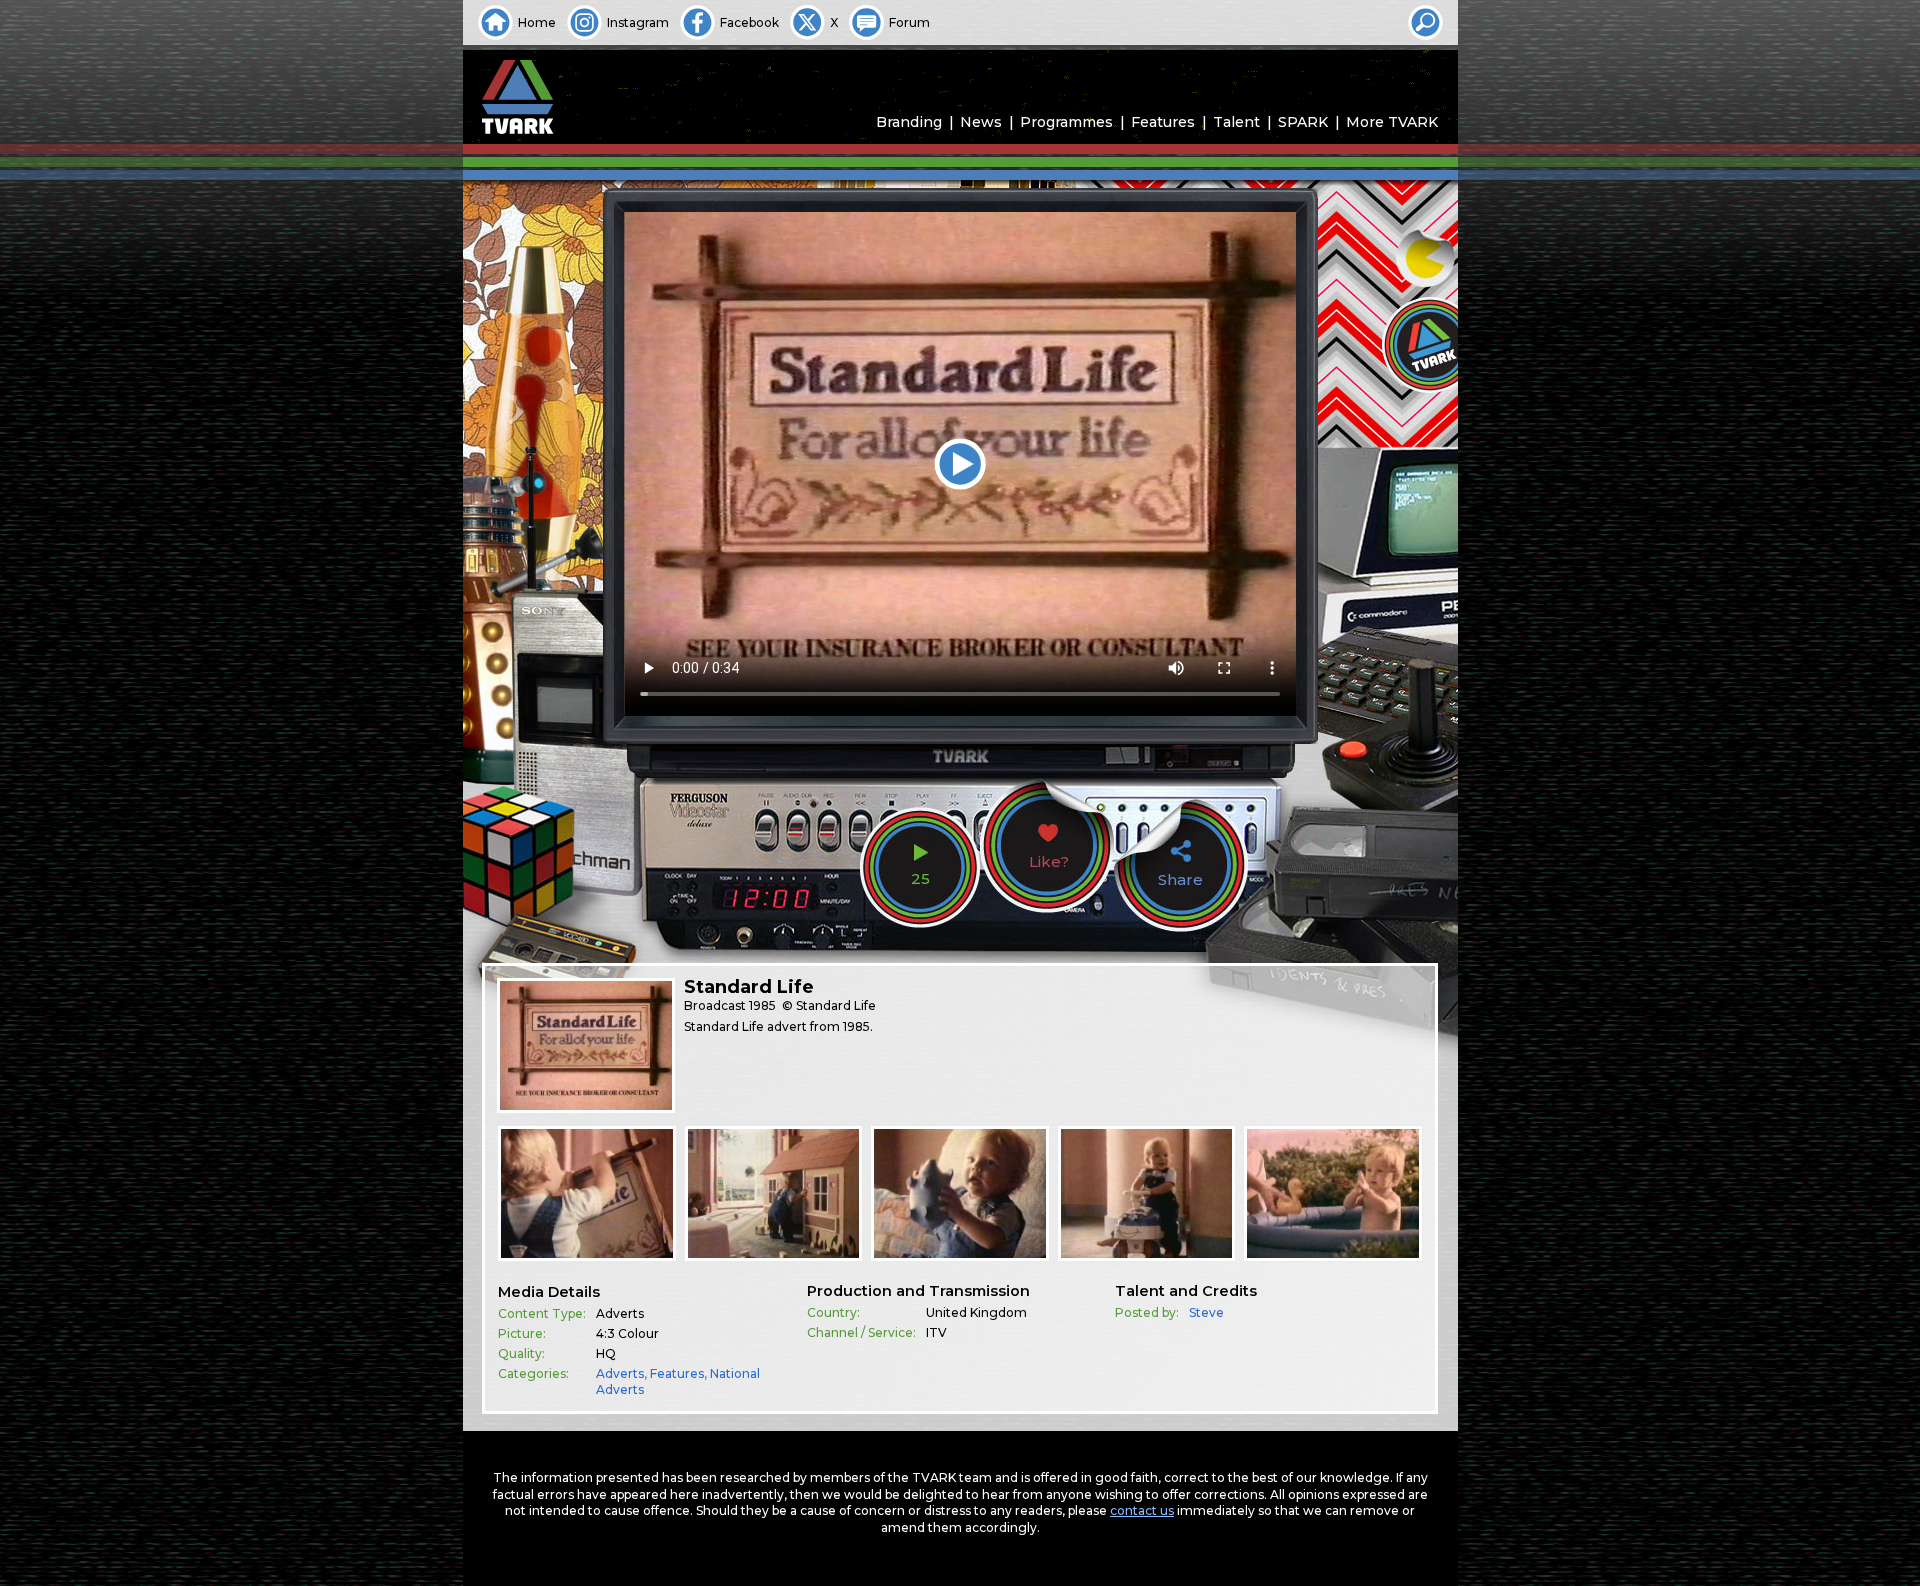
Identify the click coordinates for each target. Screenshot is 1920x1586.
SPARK (1303, 122)
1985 (762, 1005)
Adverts (620, 1373)
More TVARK (1392, 122)
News (981, 122)
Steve (1206, 1312)
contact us (1142, 1510)
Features (1163, 122)
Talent (1236, 122)
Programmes (1066, 122)
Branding (909, 122)
